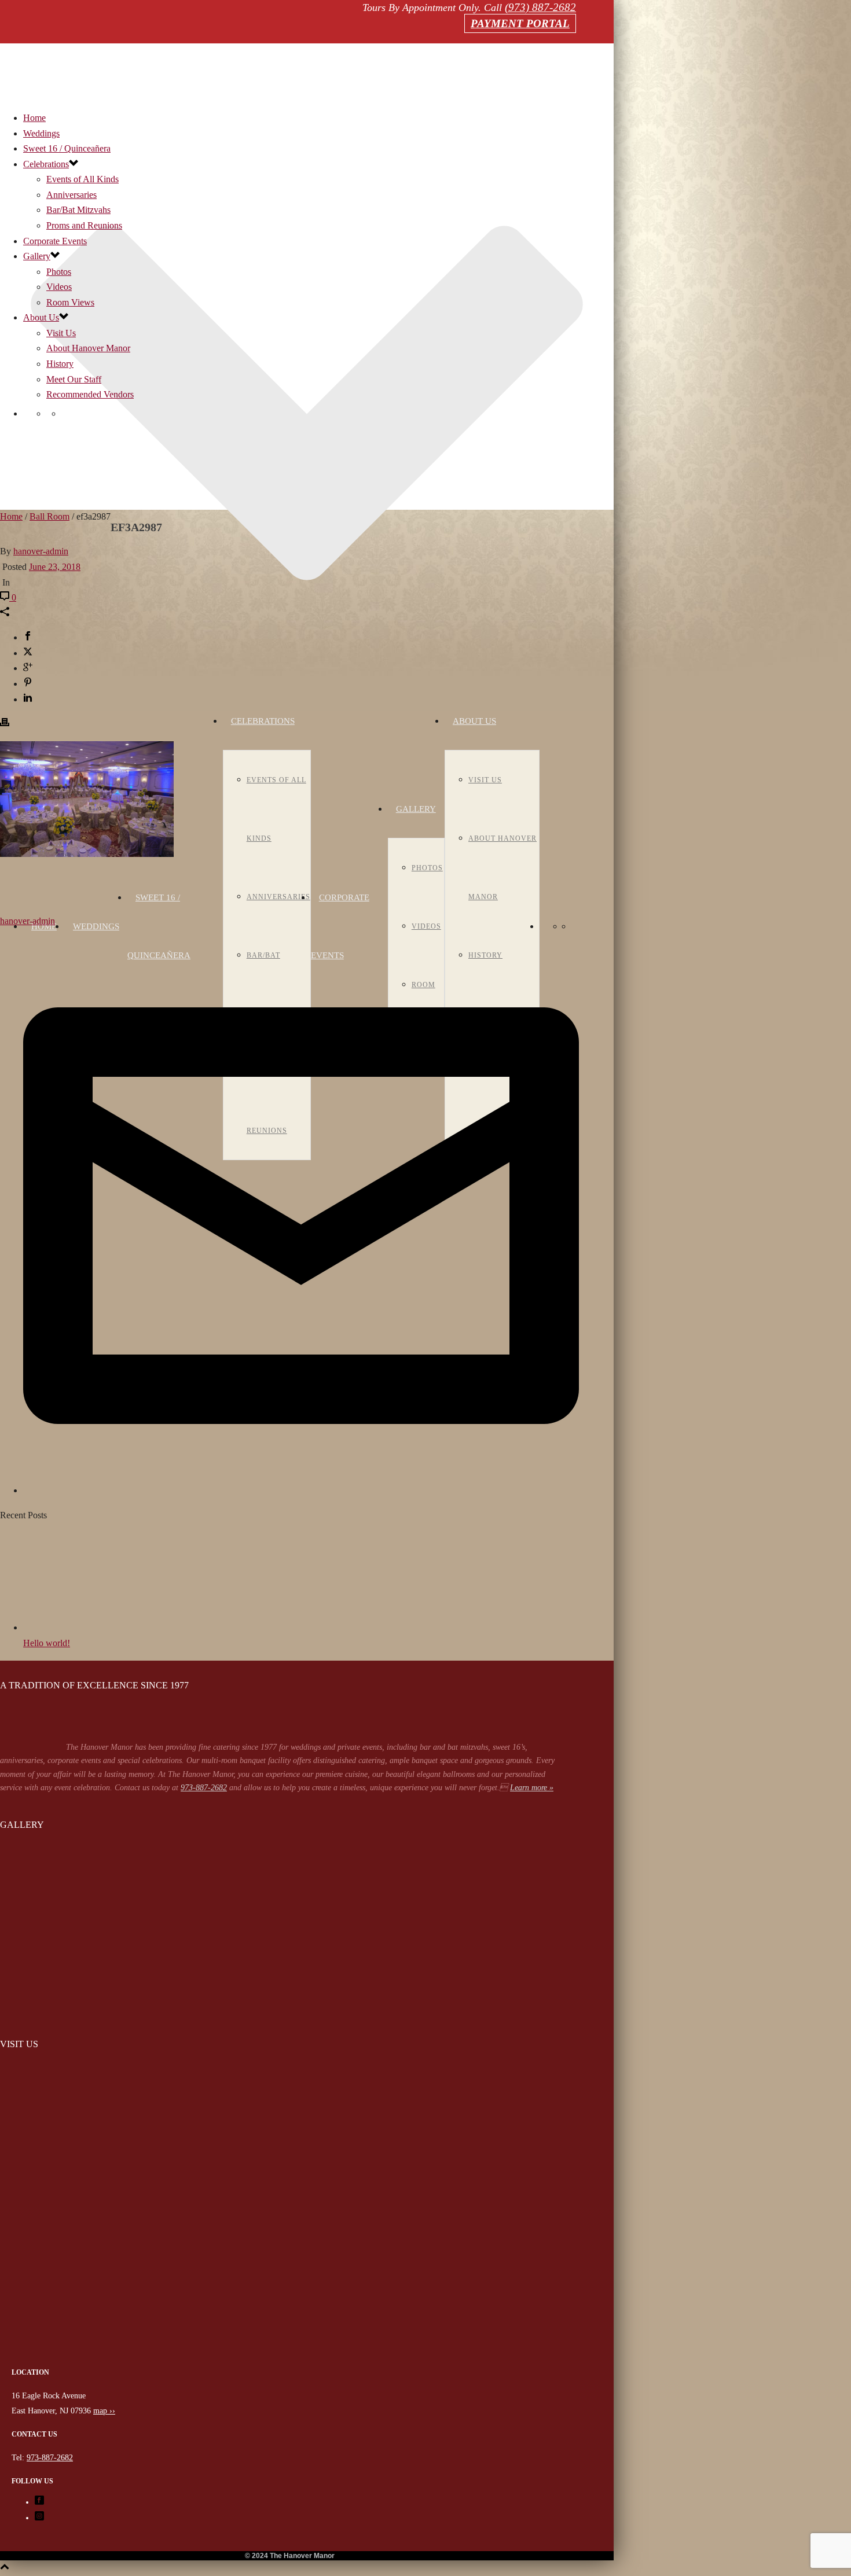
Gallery (416, 809)
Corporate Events (55, 241)
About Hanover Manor (88, 348)
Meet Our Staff (74, 379)
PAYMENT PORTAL (520, 23)
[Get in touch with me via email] (301, 1490)
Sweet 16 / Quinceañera (67, 148)
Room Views (70, 302)
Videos (426, 926)
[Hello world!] (87, 1627)
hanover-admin (41, 551)
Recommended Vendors (90, 394)
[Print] (5, 724)
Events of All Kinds (82, 179)
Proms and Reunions (84, 225)
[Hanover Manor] (289, 2358)
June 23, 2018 (55, 567)
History (60, 364)
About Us (474, 721)
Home (44, 926)
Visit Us (485, 780)
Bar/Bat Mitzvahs (78, 210)
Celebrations (263, 721)
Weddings (96, 926)
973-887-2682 (204, 1788)
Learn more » (532, 1788)
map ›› (104, 2411)
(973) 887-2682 (540, 7)
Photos (427, 868)
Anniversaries (278, 897)
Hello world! (47, 1643)
